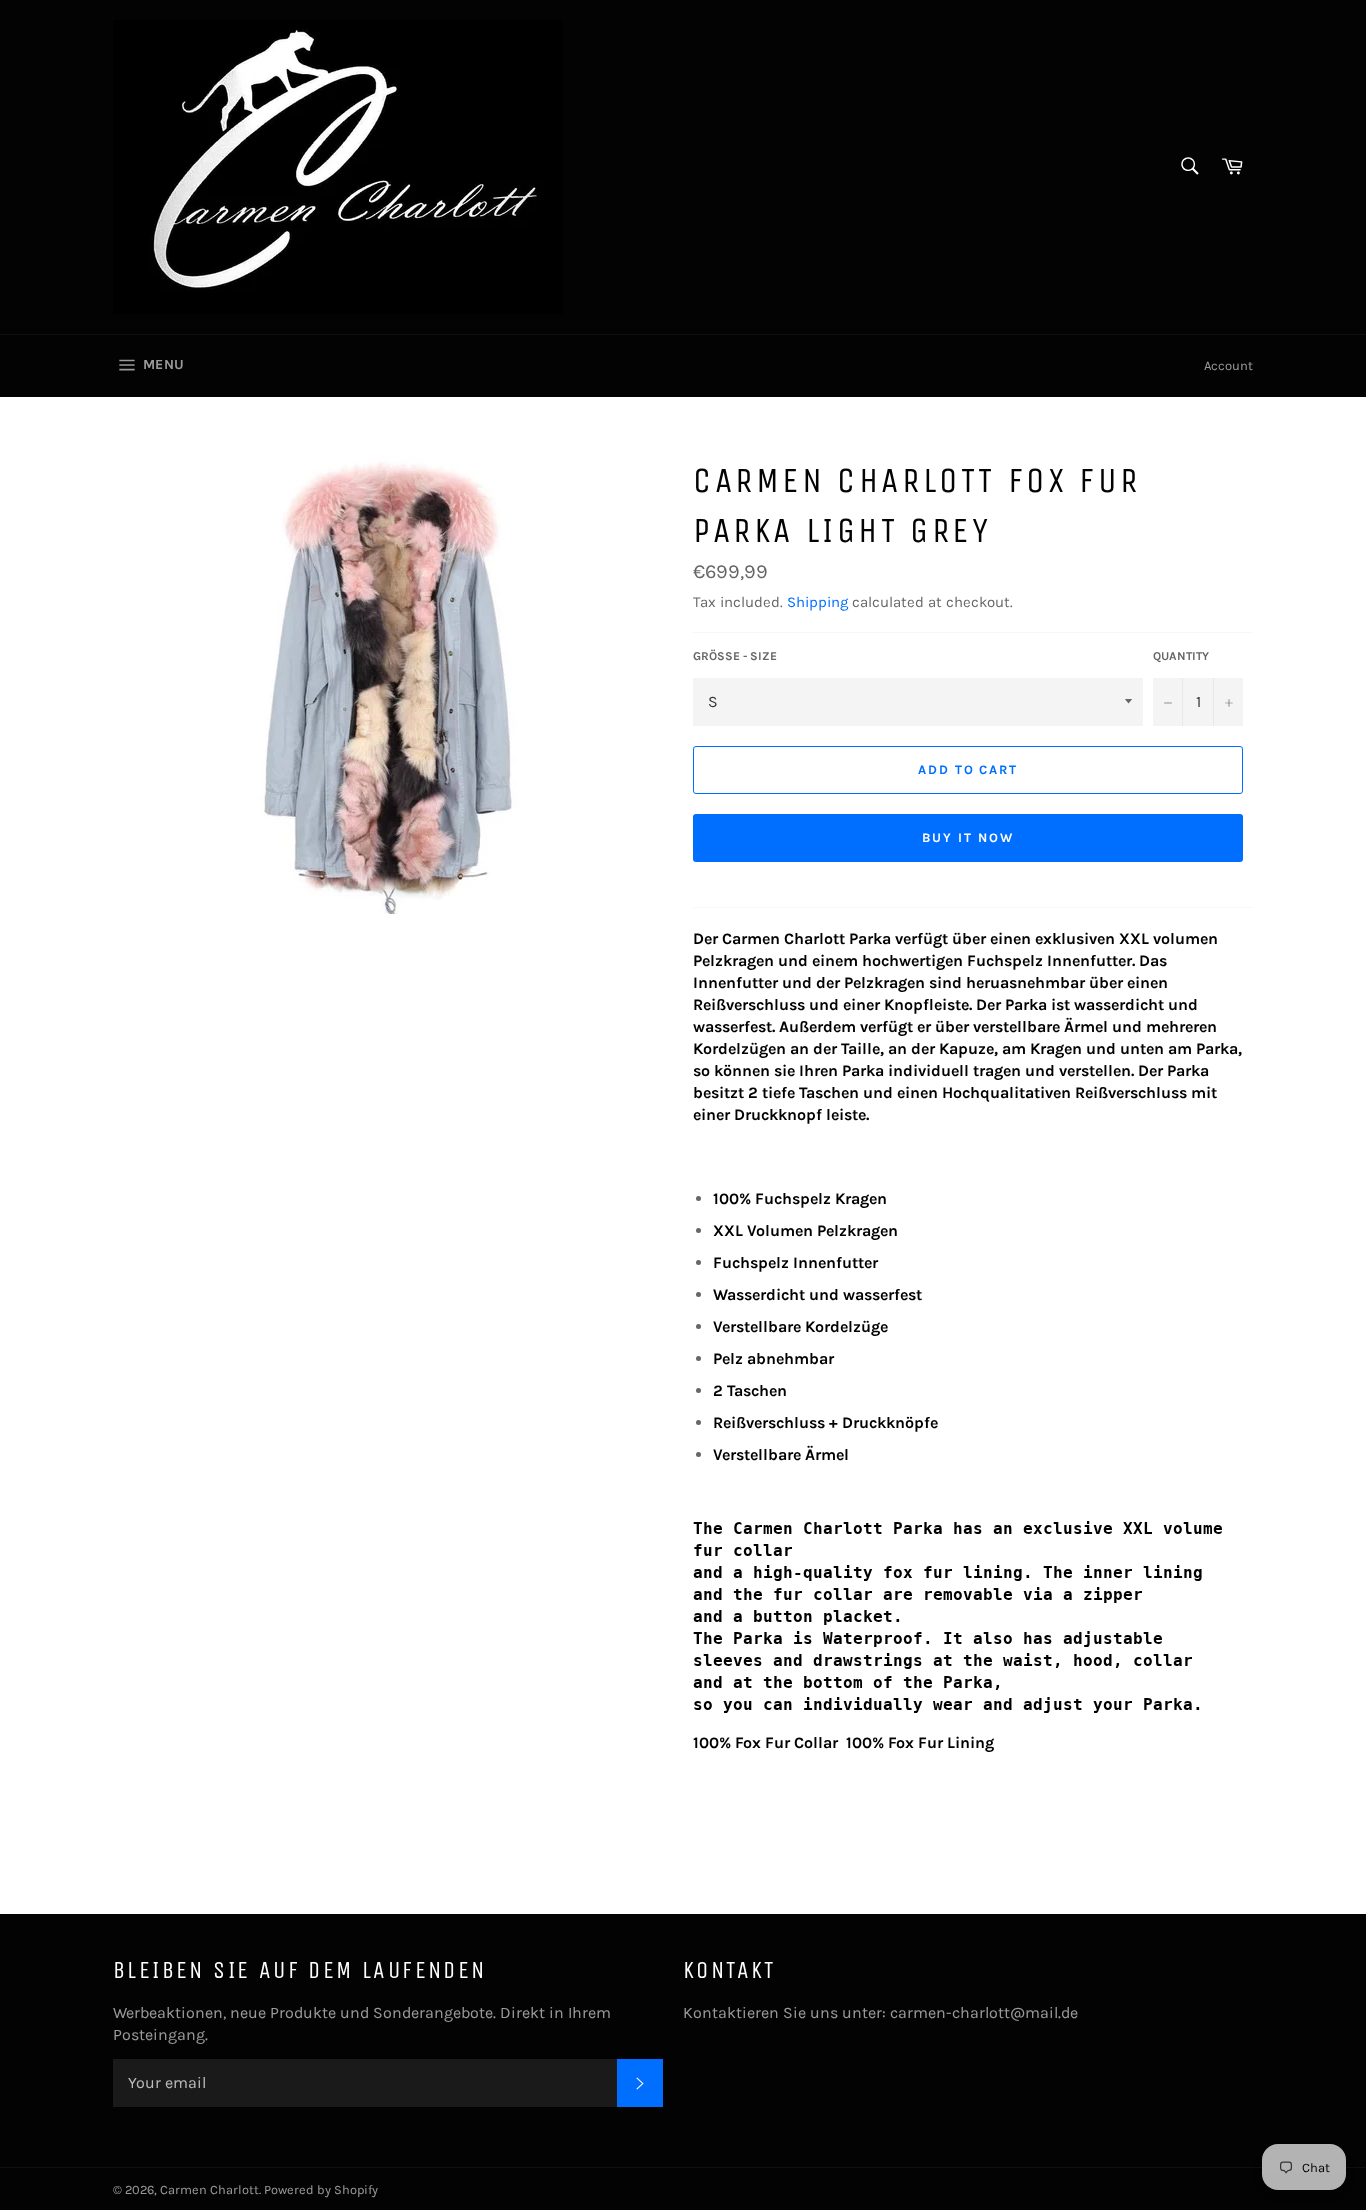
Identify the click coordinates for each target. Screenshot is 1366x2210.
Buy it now (968, 837)
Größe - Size (735, 656)
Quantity (1181, 656)
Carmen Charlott (209, 2189)
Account (1228, 365)
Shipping (817, 602)
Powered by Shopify (321, 2189)
